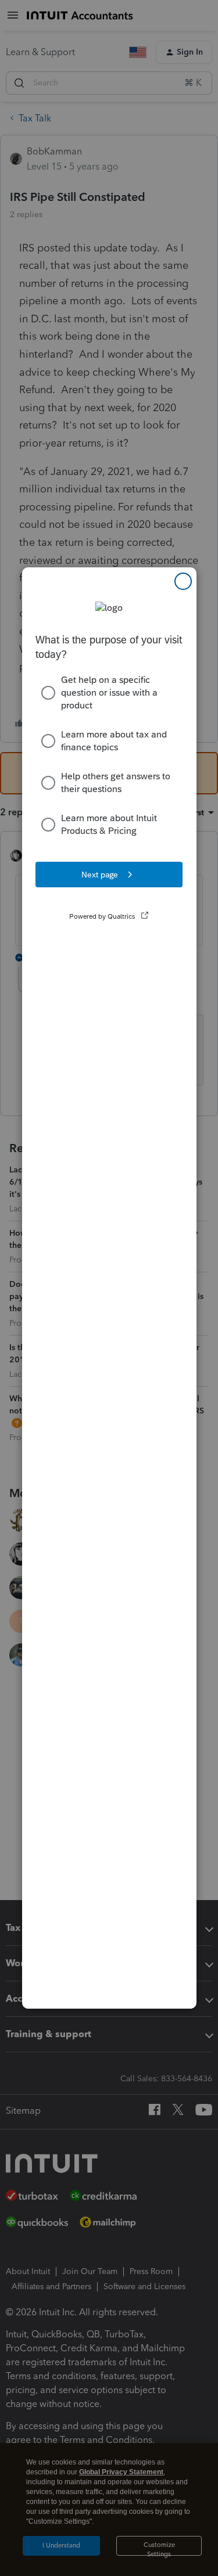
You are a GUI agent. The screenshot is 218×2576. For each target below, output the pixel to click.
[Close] (183, 581)
